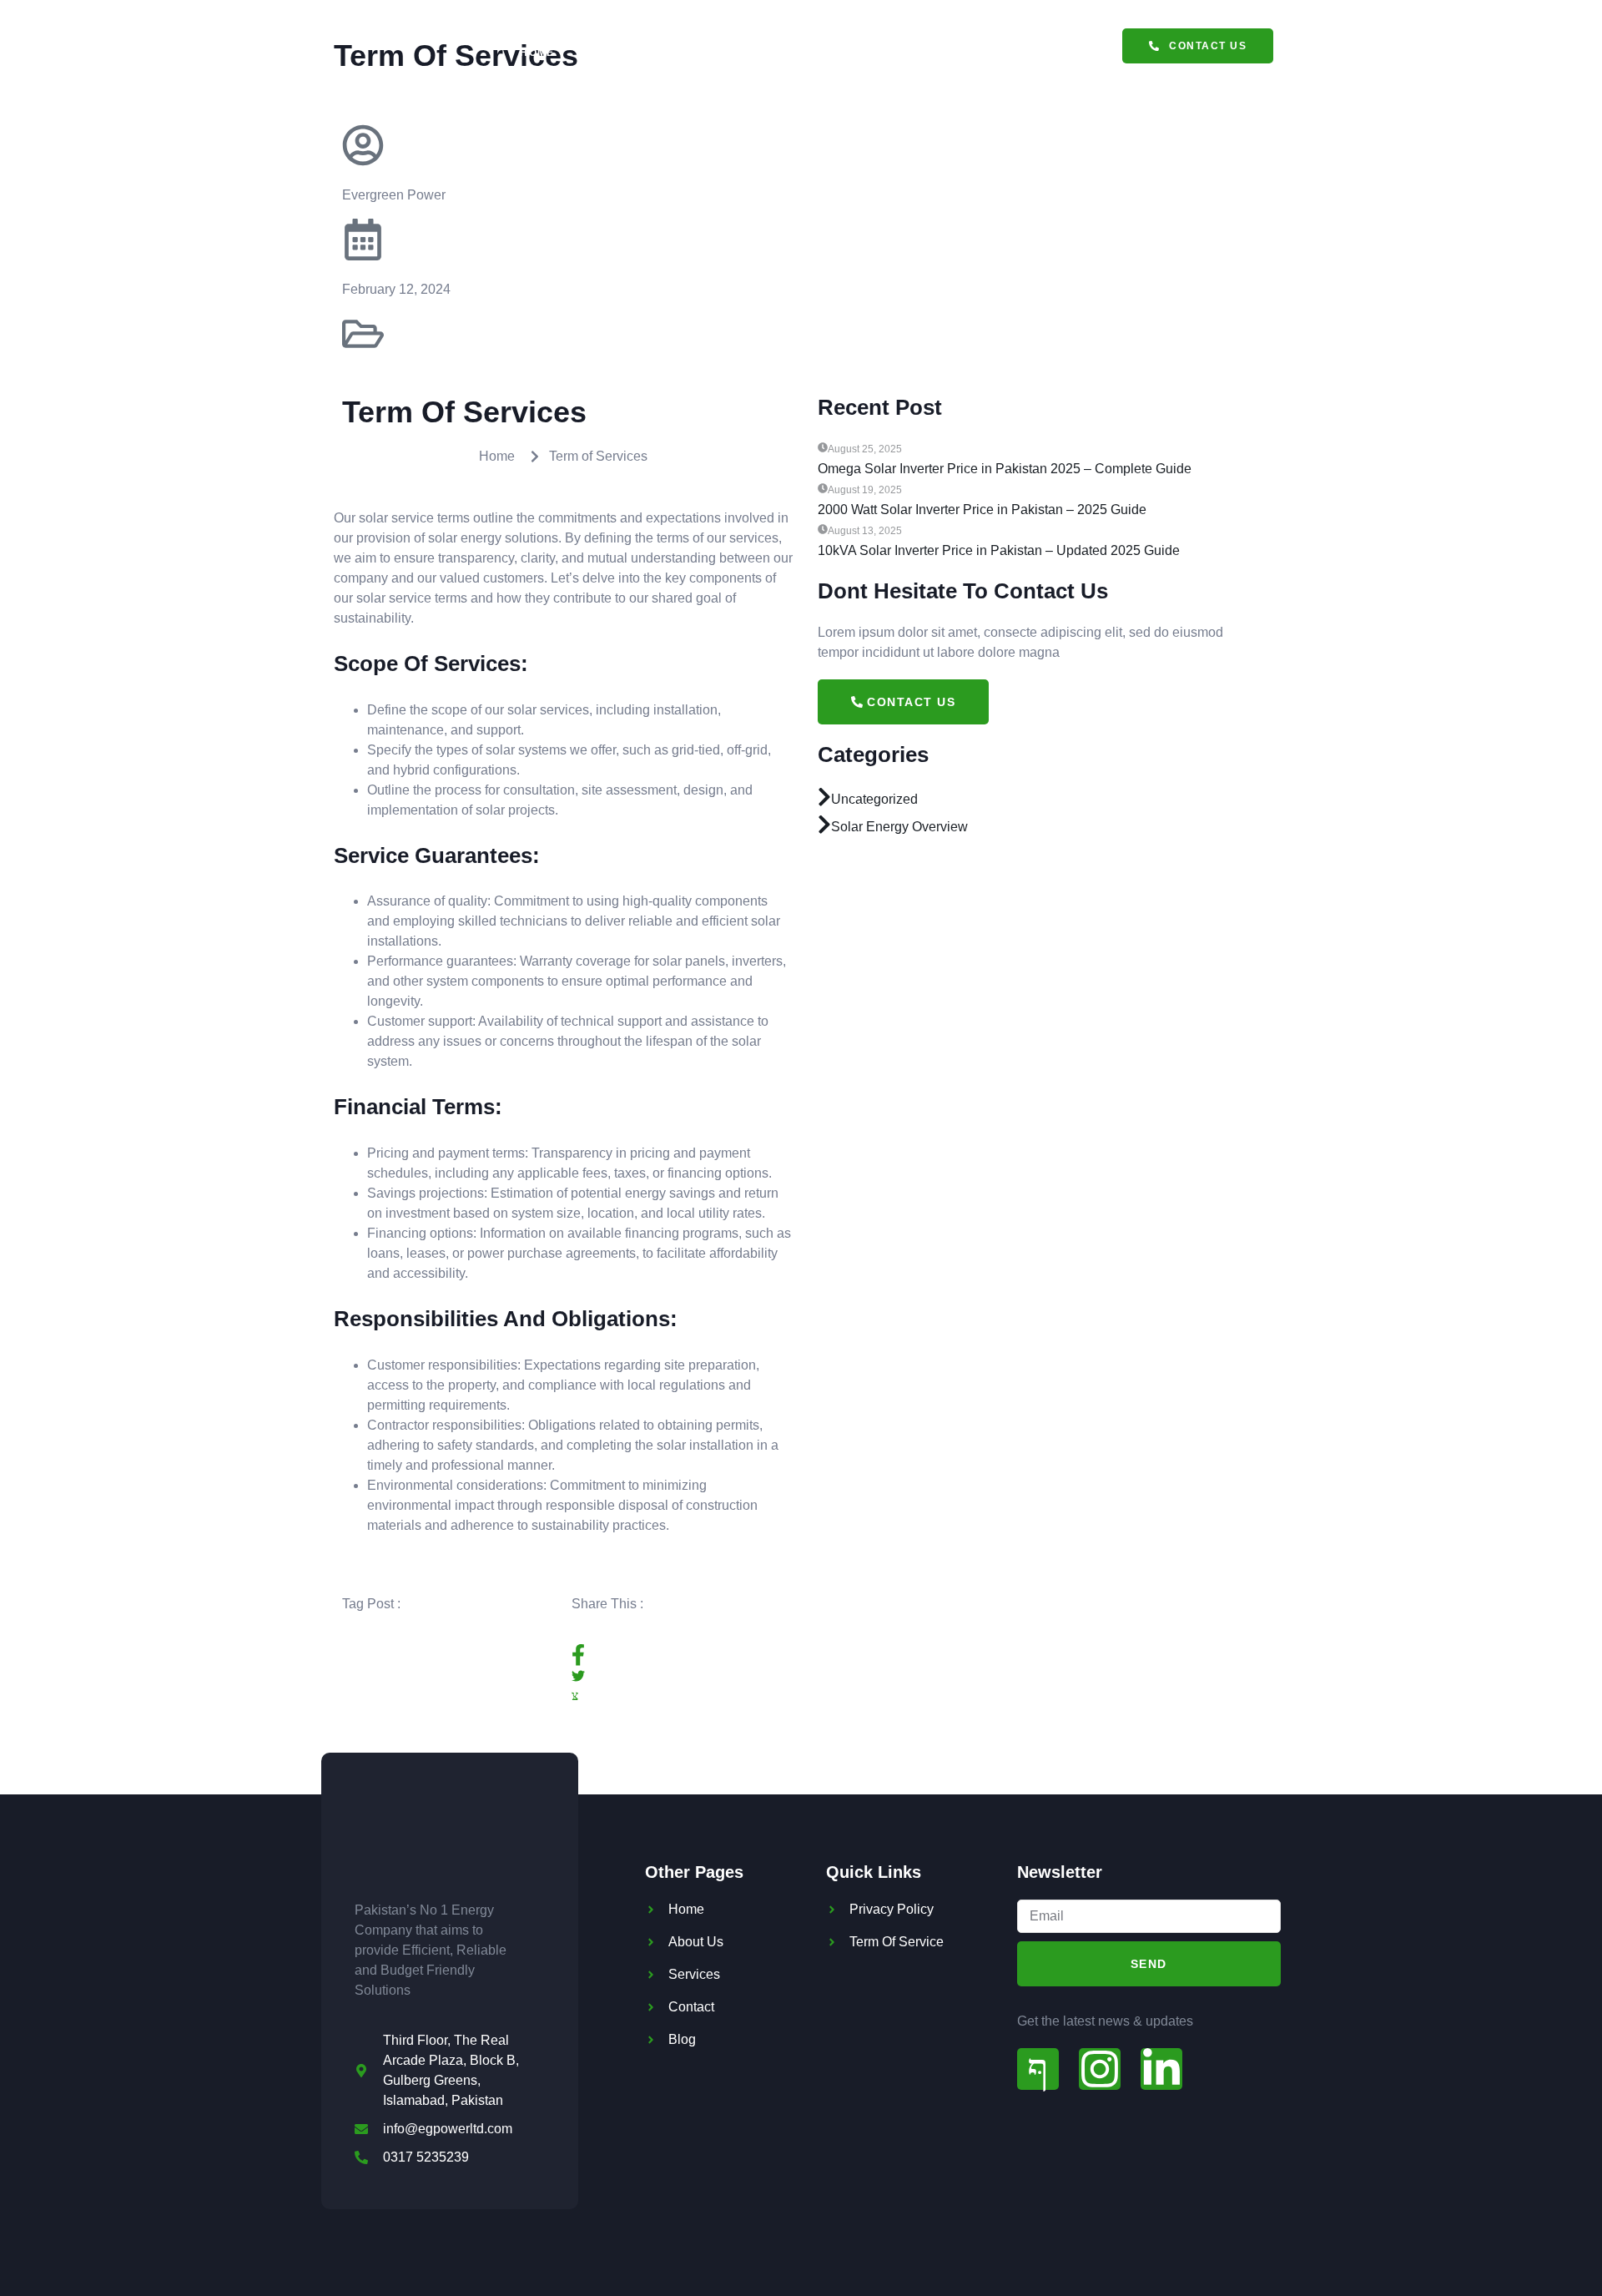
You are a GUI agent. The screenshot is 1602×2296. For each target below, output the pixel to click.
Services (615, 53)
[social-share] (678, 1655)
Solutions (708, 53)
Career (888, 53)
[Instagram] (1100, 2069)
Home (537, 53)
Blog (1065, 53)
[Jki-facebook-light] (1038, 2069)
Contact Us (981, 53)
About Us (802, 53)
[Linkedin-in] (1161, 2069)
